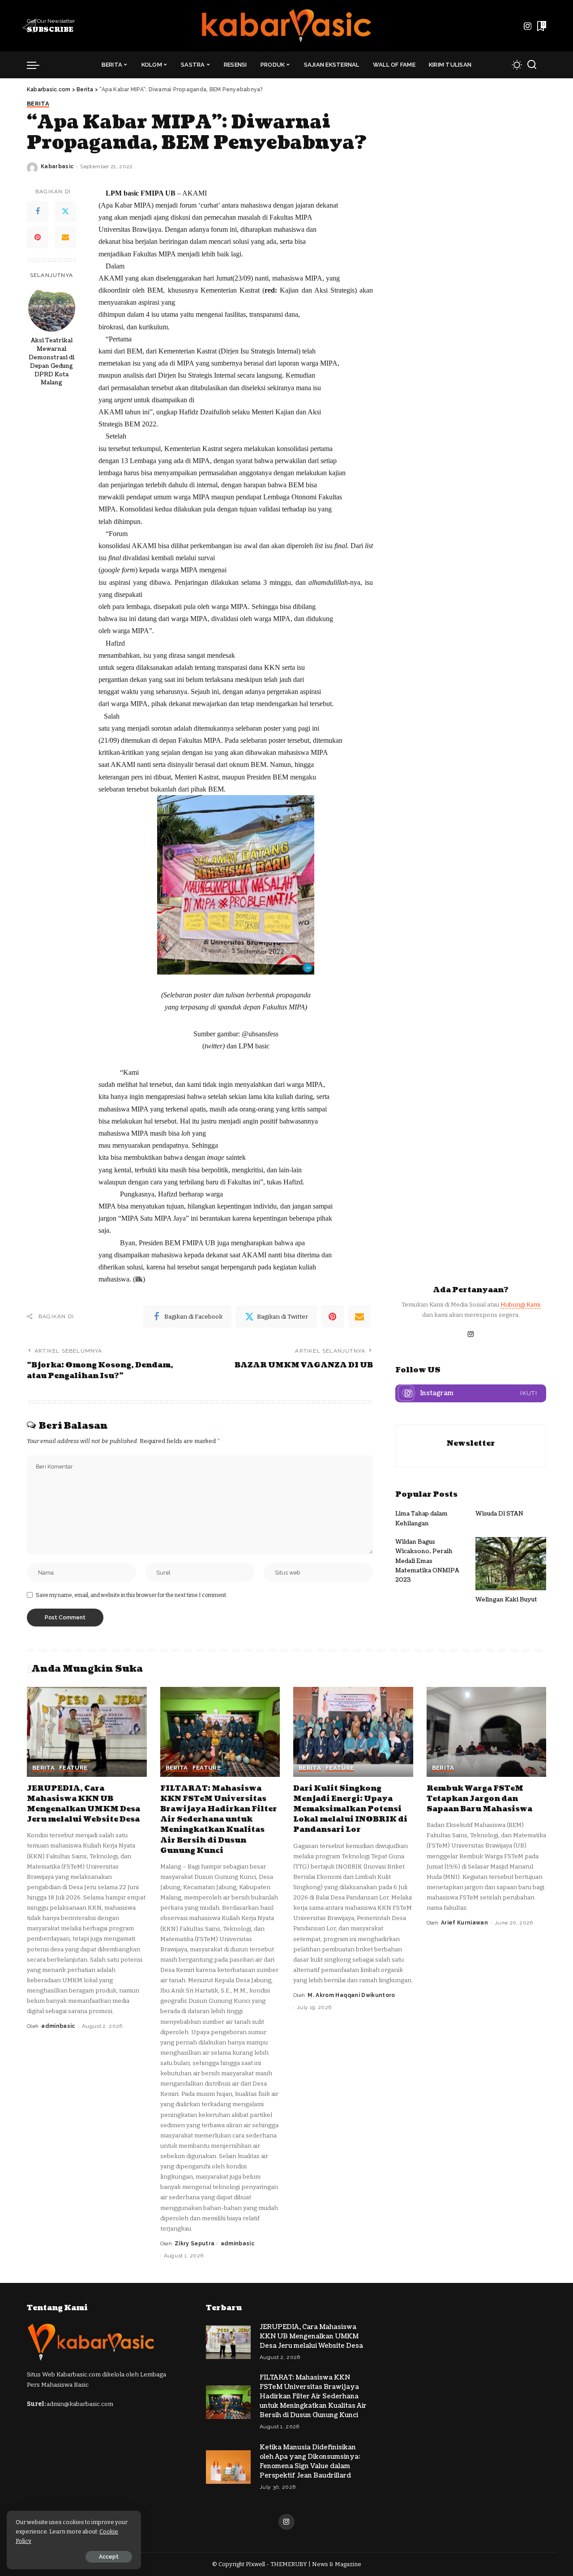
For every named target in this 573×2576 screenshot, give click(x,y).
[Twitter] (65, 211)
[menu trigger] (38, 65)
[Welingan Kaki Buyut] (511, 1564)
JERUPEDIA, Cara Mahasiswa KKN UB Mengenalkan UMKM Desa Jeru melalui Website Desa (83, 1804)
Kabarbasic (57, 166)
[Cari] (532, 65)
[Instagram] (528, 26)
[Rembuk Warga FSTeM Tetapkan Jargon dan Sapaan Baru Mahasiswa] (487, 1732)
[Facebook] (38, 211)
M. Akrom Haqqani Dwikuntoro (351, 1995)
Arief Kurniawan (464, 1923)
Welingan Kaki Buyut (506, 1600)
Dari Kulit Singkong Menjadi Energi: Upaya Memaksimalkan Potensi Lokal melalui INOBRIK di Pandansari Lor (350, 1809)
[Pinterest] (38, 237)
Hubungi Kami (520, 1305)
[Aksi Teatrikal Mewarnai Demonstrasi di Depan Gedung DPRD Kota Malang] (52, 308)
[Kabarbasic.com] (287, 26)
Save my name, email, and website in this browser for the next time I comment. (132, 1595)
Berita (38, 104)
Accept (109, 2557)
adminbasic (58, 2026)
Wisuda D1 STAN (499, 1514)
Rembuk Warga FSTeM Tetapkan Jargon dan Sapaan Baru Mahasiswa (479, 1799)
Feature (73, 1768)
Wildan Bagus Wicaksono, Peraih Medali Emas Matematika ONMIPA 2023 (427, 1561)
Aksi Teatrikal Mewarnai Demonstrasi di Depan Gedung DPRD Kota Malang (51, 361)
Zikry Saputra (195, 2244)
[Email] (65, 237)
